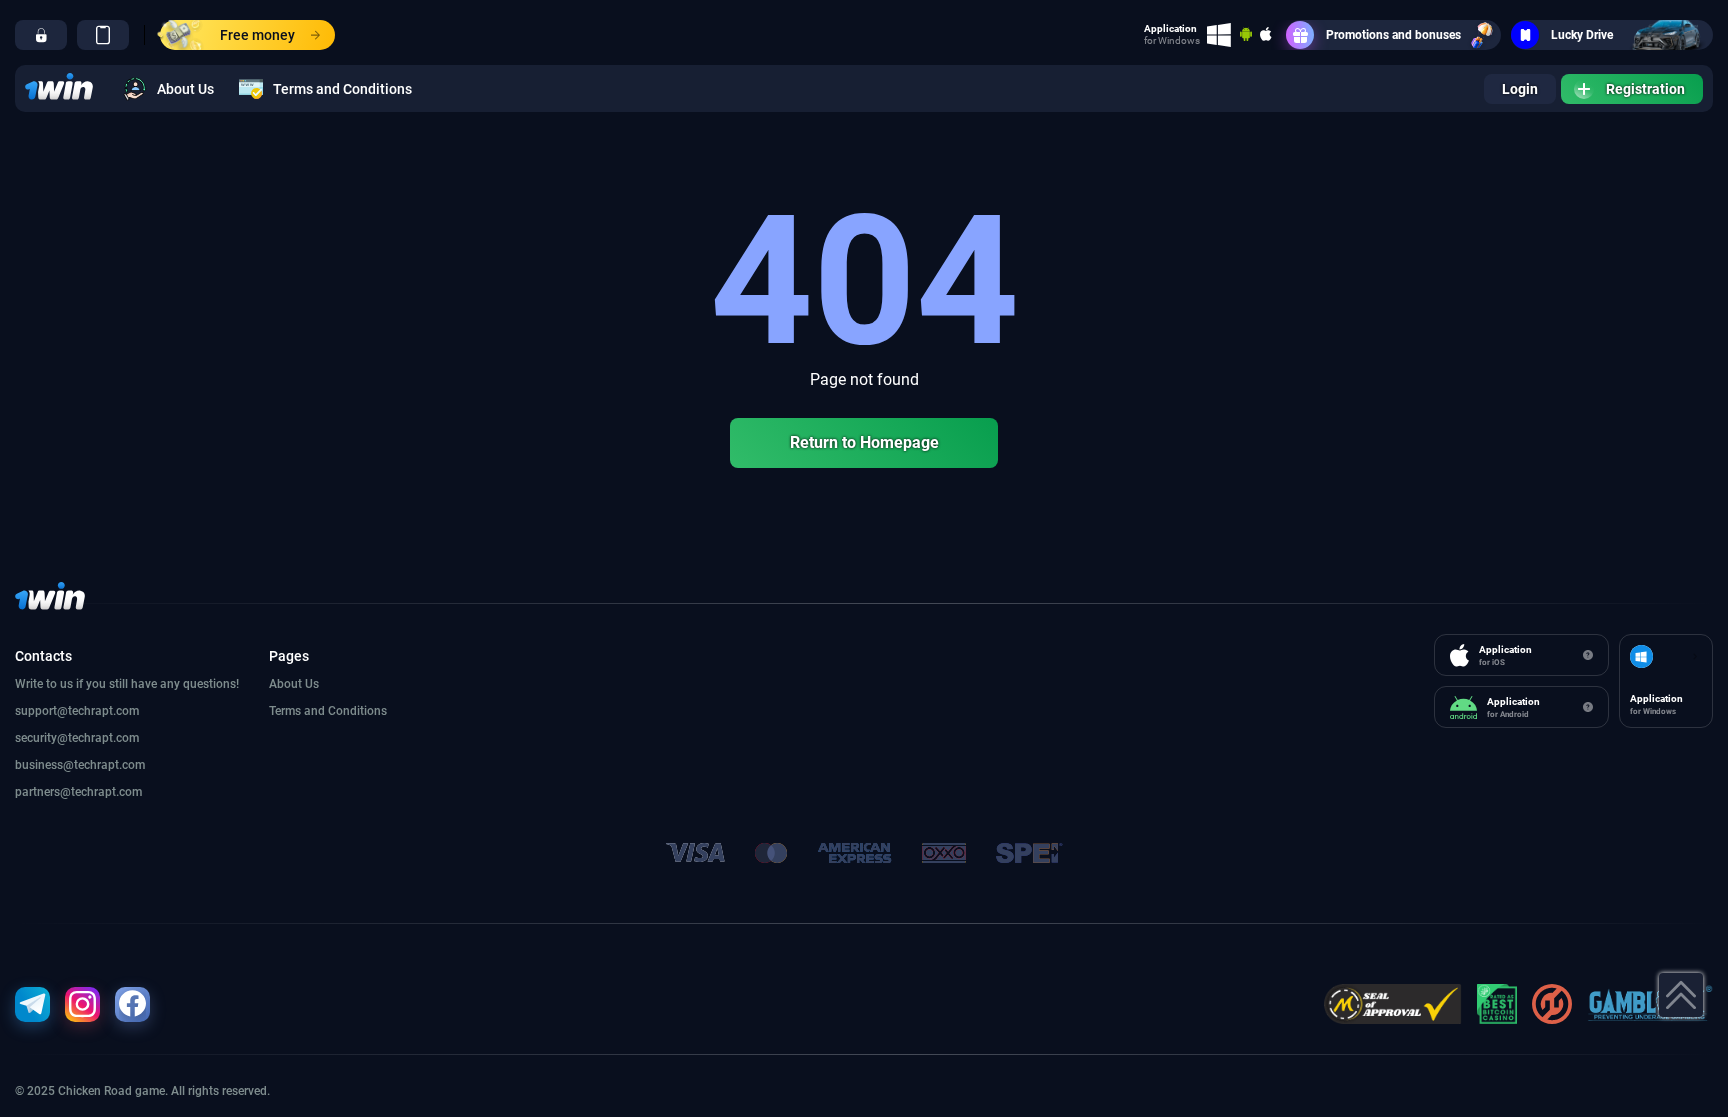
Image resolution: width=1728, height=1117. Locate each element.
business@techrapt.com (80, 765)
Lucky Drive (1582, 35)
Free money (257, 35)
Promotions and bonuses (1393, 35)
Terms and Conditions (342, 89)
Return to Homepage (864, 442)
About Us (185, 89)
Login (1520, 89)
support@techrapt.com (77, 711)
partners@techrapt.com (78, 792)
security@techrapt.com (77, 738)
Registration (1645, 89)
